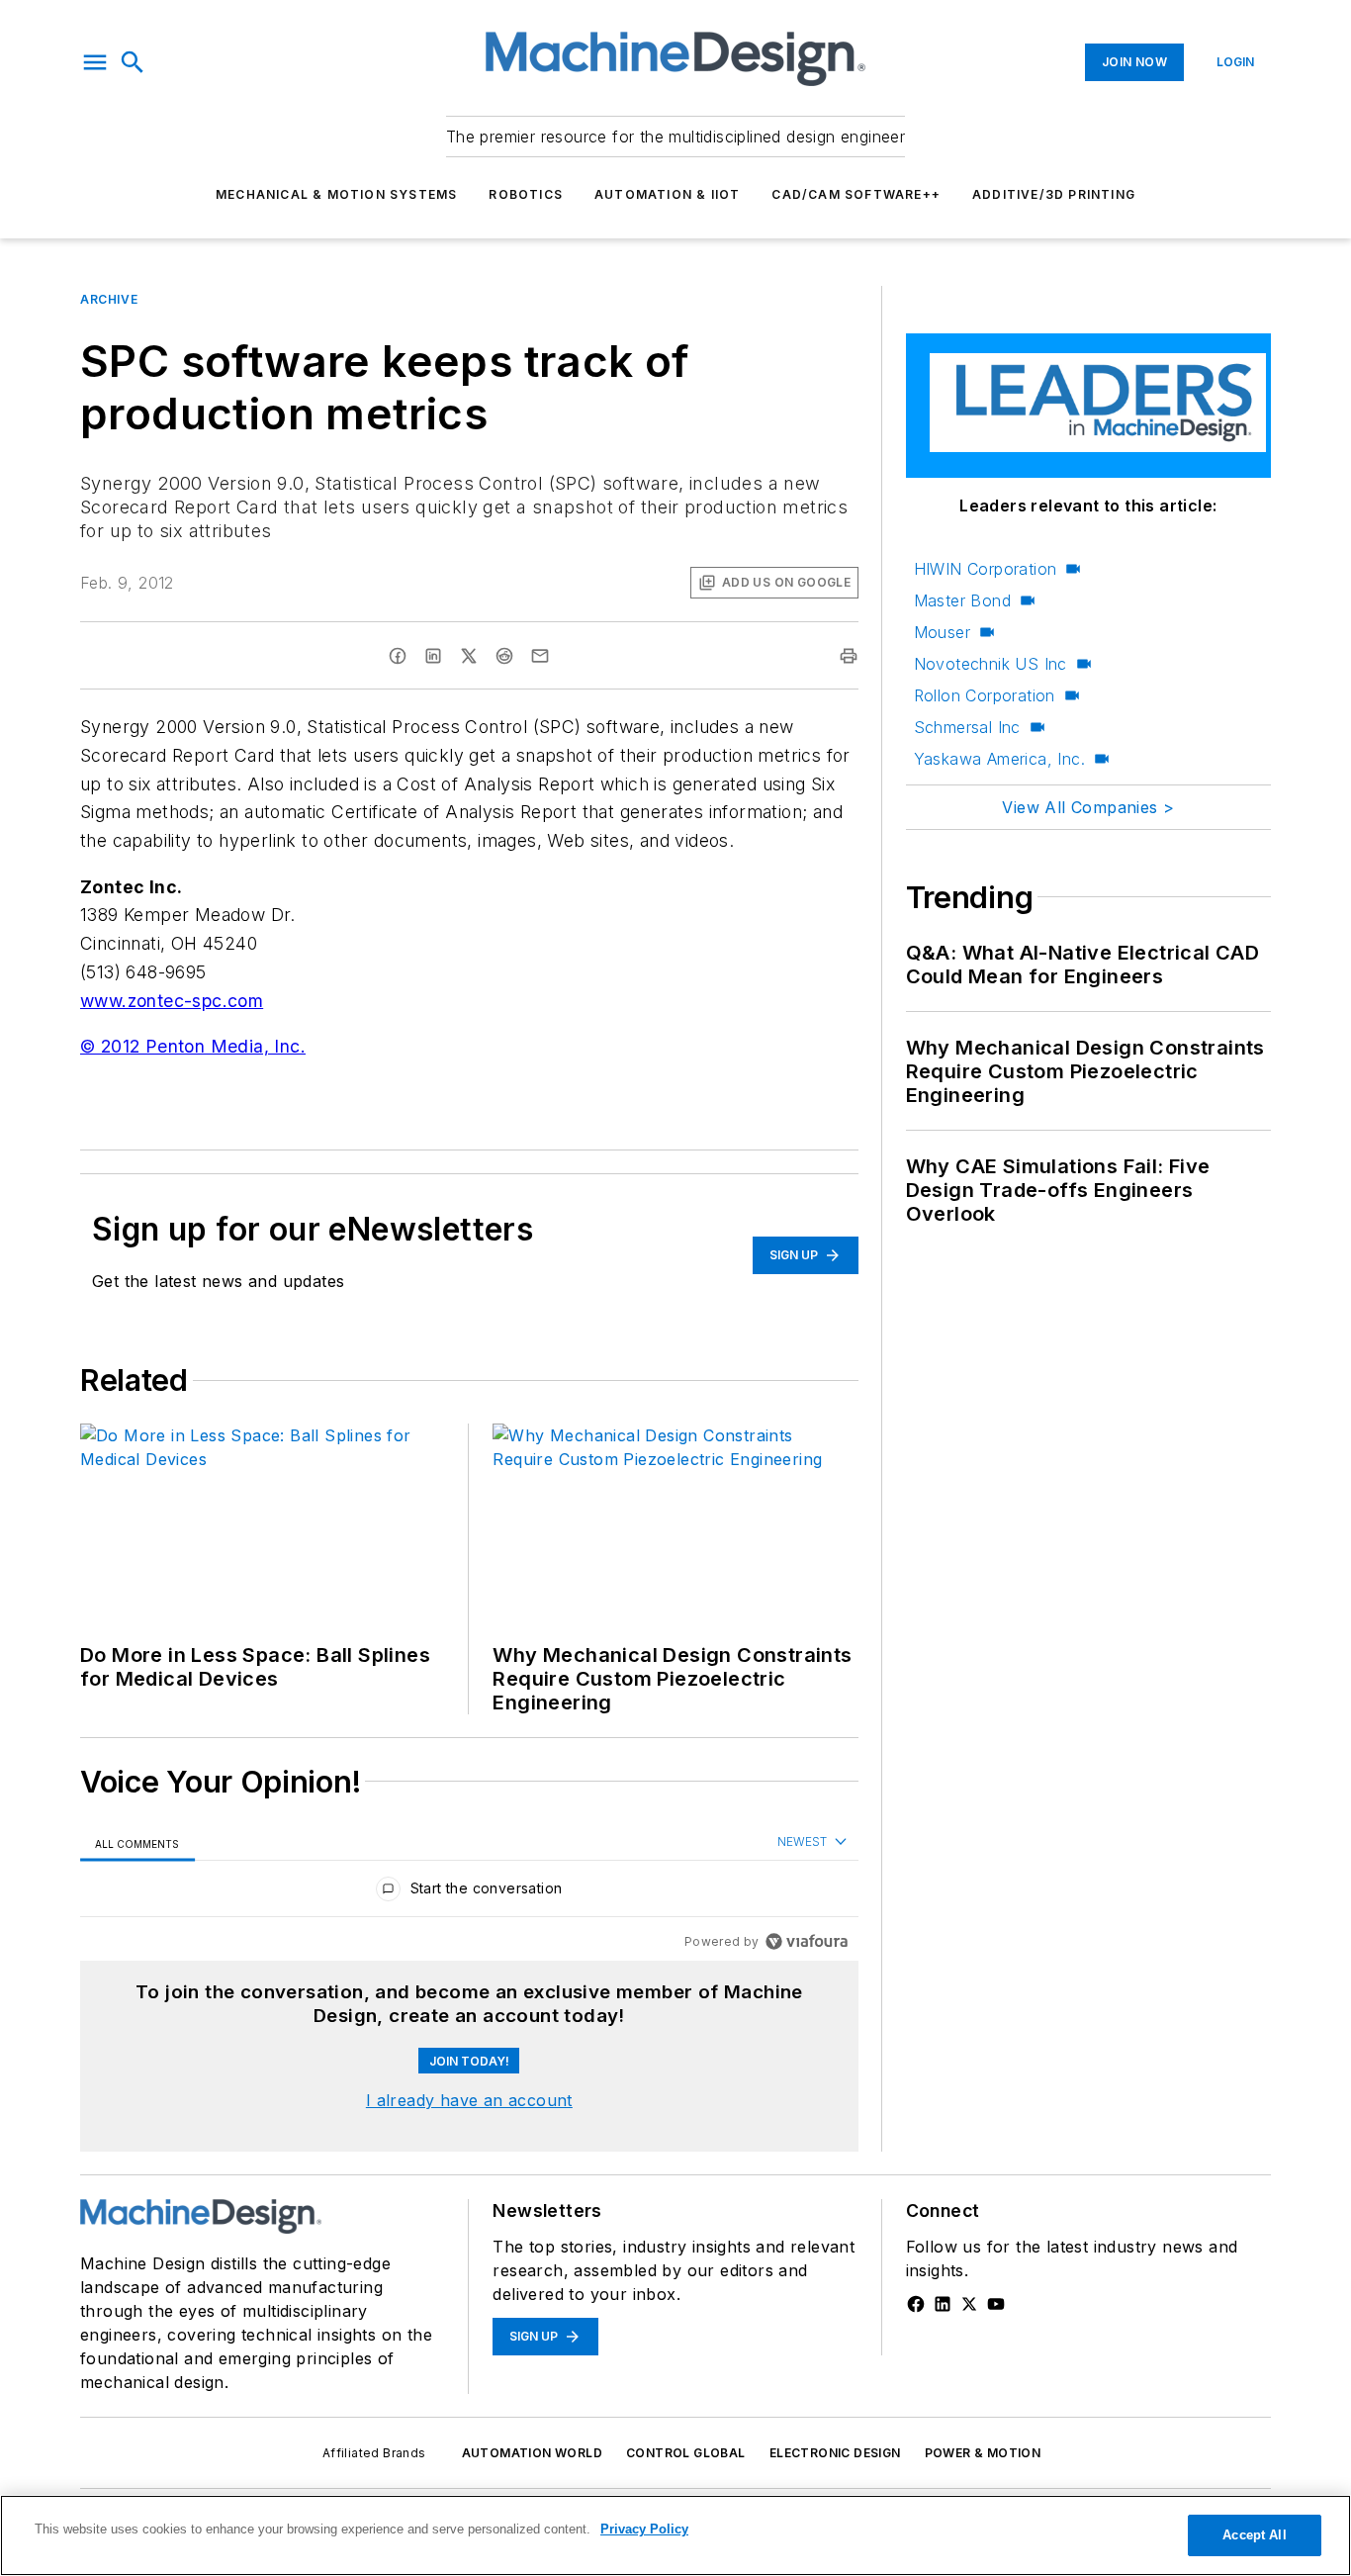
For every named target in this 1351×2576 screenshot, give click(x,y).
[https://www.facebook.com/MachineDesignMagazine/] (916, 2304)
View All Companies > (1088, 807)
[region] (469, 1893)
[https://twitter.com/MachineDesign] (969, 2304)
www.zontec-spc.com (172, 1001)
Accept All (1254, 2535)
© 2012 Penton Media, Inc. (193, 1046)
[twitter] (469, 656)
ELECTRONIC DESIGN (835, 2453)
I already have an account (469, 2100)
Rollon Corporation (985, 695)
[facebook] (398, 656)
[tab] (137, 1843)
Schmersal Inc (967, 727)
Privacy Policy (644, 2529)
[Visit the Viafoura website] (807, 1941)
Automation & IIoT (667, 194)
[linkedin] (433, 656)
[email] (540, 656)
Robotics (526, 194)
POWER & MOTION (983, 2453)
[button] (95, 62)
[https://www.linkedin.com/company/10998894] (943, 2304)
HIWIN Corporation (986, 569)
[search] (133, 62)
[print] (849, 656)
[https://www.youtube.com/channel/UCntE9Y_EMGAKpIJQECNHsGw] (996, 2304)
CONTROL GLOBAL (686, 2453)
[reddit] (504, 656)
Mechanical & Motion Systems (336, 194)
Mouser (942, 632)
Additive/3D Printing (1054, 194)
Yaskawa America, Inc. (999, 759)
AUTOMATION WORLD (532, 2453)
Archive (109, 299)
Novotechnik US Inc (991, 664)
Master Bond (962, 600)
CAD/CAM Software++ (856, 194)
